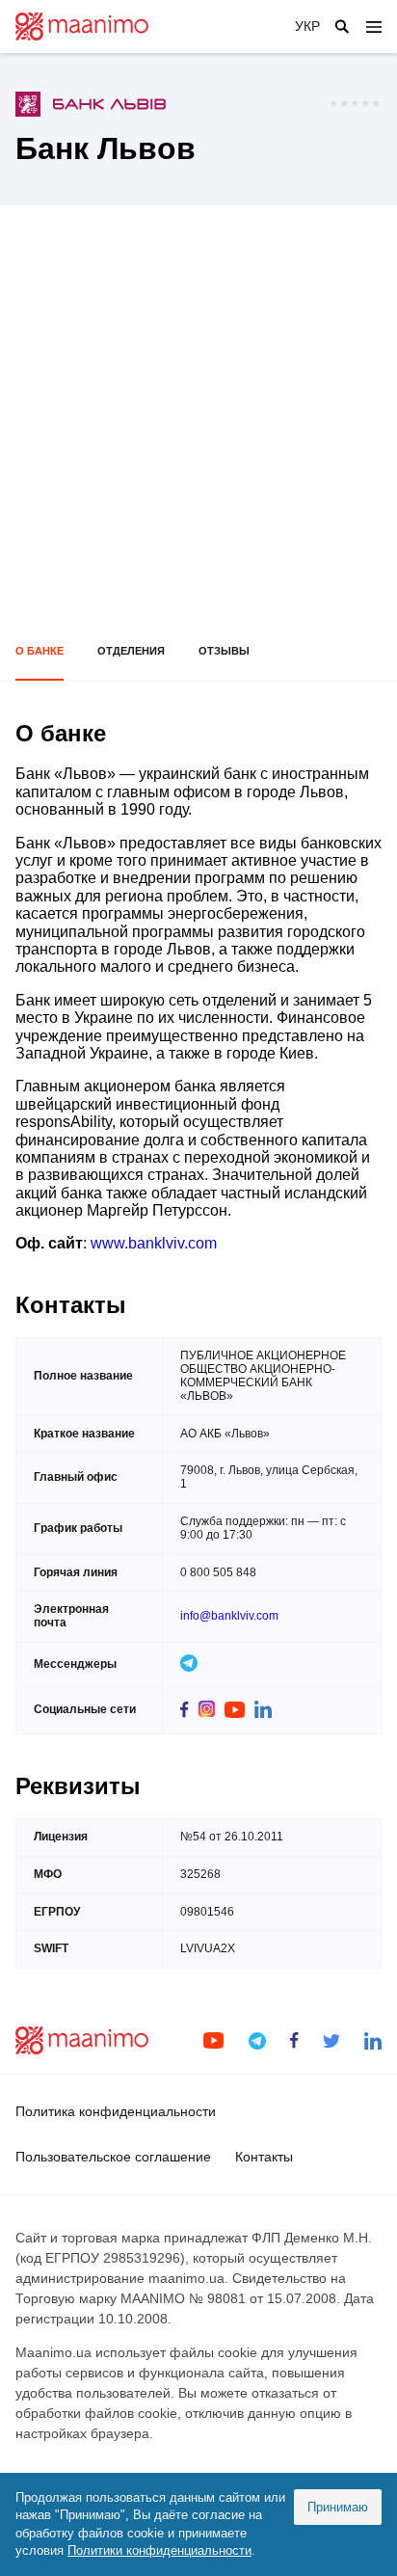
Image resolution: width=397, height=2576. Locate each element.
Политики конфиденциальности (159, 2550)
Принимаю (338, 2507)
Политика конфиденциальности (116, 2111)
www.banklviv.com (154, 1243)
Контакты (264, 2157)
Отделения (131, 651)
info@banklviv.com (229, 1616)
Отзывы (224, 651)
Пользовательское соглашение (113, 2157)
